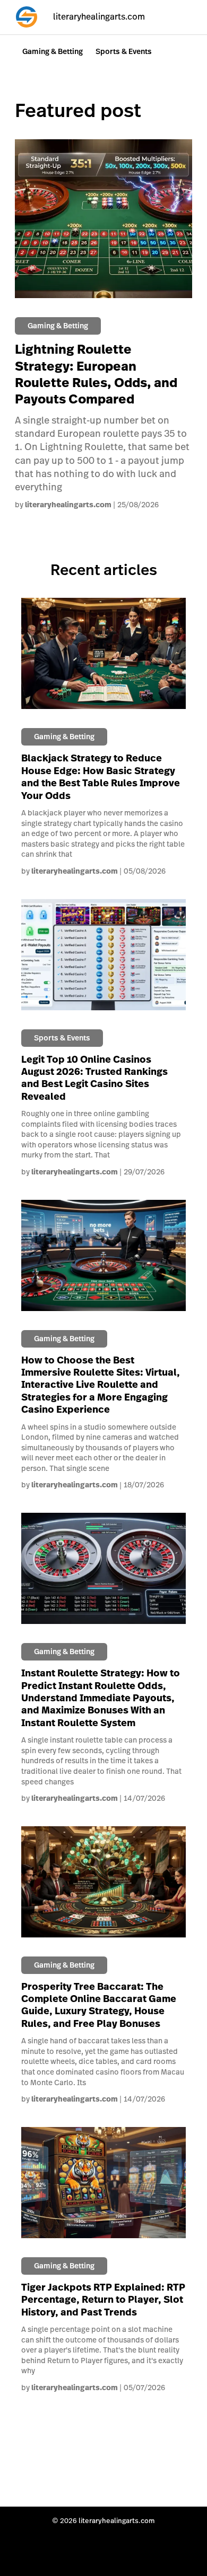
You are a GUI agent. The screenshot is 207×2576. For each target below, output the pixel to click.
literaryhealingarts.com (68, 505)
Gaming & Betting (53, 51)
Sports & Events (124, 51)
